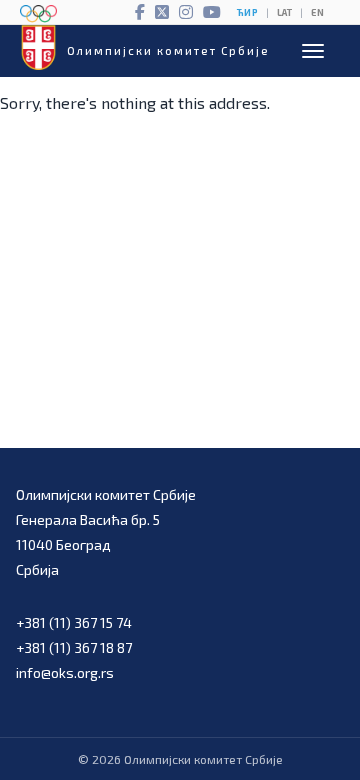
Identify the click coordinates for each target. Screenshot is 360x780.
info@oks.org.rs (65, 672)
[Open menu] (313, 51)
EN (317, 12)
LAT (284, 12)
